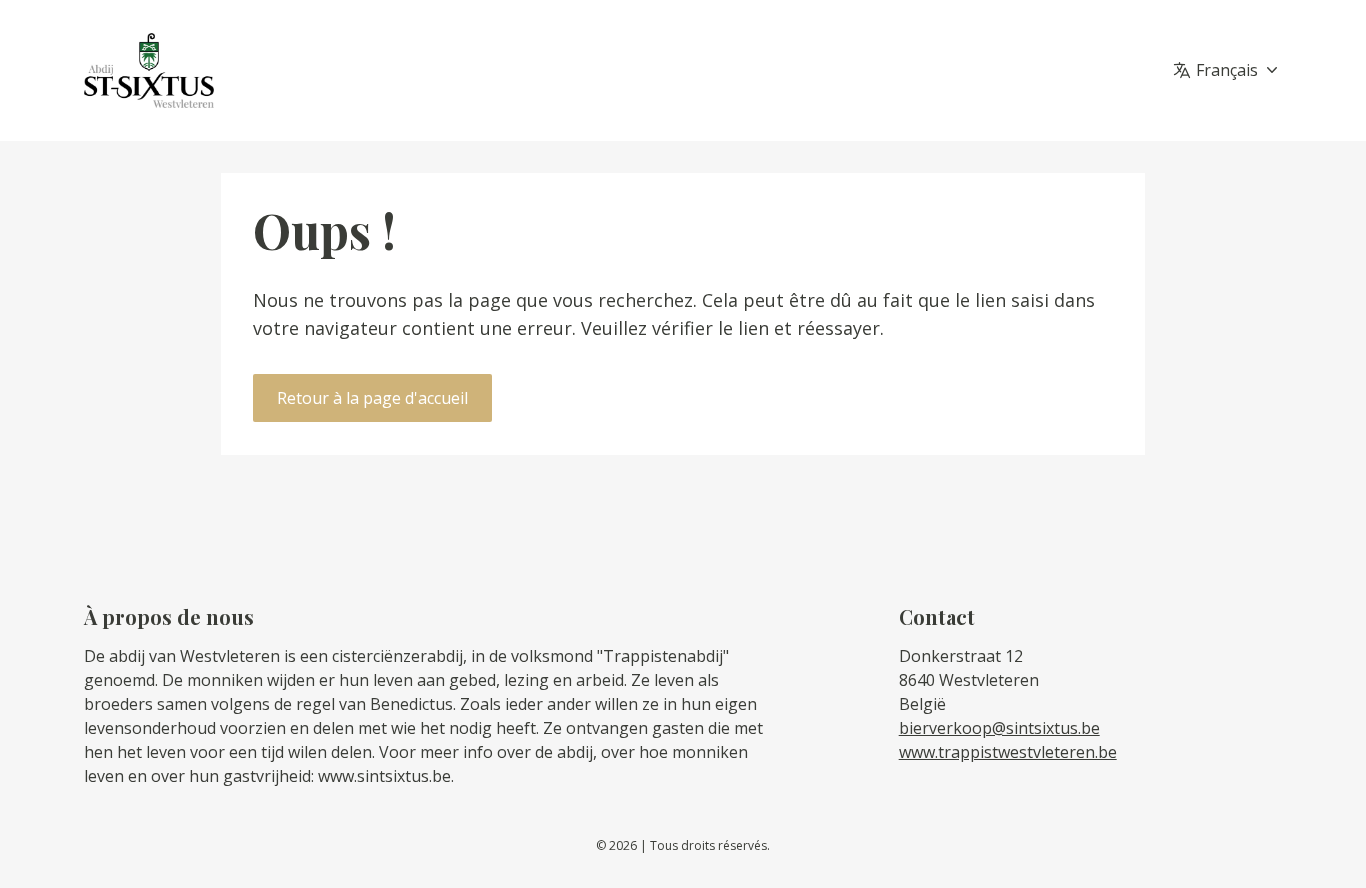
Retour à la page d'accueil (372, 398)
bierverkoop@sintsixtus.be (999, 728)
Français (1227, 70)
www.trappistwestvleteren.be (1008, 752)
